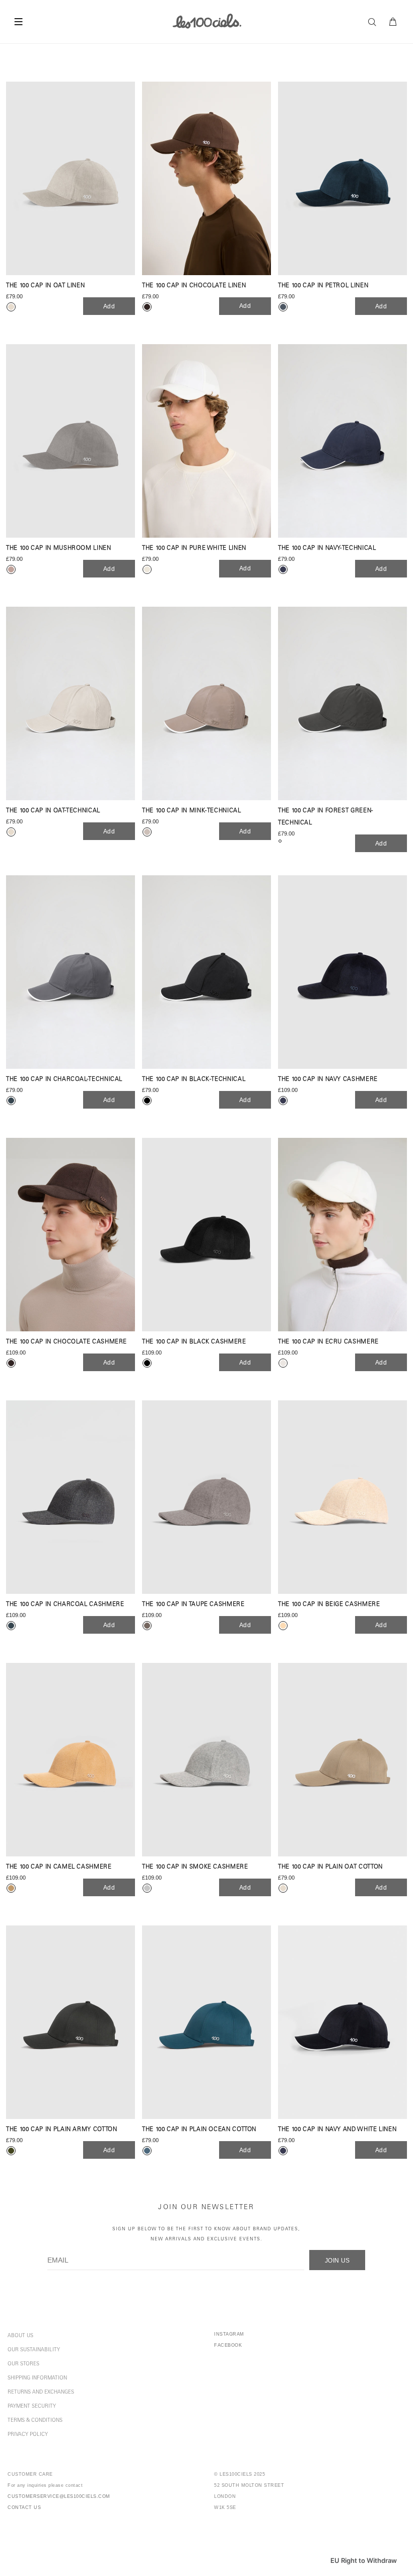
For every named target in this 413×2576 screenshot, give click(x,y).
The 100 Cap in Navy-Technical (327, 549)
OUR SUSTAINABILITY (34, 2350)
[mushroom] (11, 569)
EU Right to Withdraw (364, 2560)
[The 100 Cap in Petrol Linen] (342, 178)
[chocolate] (147, 307)
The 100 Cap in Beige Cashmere (329, 1605)
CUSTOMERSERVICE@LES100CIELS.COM (59, 2496)
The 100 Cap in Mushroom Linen (59, 549)
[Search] (375, 22)
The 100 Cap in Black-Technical (194, 1080)
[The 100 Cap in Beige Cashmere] (342, 1497)
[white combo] (147, 569)
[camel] (11, 1888)
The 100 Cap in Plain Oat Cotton (330, 1867)
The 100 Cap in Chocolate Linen (194, 286)
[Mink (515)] (206, 703)
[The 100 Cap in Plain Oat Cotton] (342, 1760)
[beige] (283, 1626)
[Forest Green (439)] (342, 703)
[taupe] (147, 1626)
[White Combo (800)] (206, 441)
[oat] (11, 307)
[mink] (147, 832)
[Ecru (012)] (342, 1235)
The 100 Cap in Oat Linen (45, 286)
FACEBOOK (228, 2345)
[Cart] (393, 22)
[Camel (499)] (71, 1760)
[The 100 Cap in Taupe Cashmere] (206, 1497)
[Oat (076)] (71, 178)
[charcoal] (11, 1101)
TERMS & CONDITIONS (35, 2421)
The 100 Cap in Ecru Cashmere (328, 1342)
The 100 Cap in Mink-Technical (192, 811)
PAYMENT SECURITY (32, 2407)
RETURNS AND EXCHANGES (41, 2393)
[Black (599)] (206, 972)
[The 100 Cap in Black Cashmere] (206, 1235)
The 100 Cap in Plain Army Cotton (61, 2130)
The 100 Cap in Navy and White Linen (337, 2130)
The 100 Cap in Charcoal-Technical (64, 1080)
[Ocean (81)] (206, 2022)
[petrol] (283, 307)
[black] (147, 1101)
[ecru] (283, 1363)
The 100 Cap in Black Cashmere (194, 1342)
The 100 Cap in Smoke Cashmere (195, 1867)
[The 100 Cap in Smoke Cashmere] (206, 1760)
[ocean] (147, 2151)
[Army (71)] (71, 2022)
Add (109, 306)
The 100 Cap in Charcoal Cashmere (65, 1605)
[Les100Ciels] (207, 21)
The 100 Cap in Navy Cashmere (328, 1080)
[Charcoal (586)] (71, 972)
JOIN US (337, 2261)
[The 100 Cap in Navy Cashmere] (342, 972)
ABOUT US (20, 2336)
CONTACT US (24, 2507)
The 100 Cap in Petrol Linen (323, 286)
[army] (11, 2151)
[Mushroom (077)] (71, 441)
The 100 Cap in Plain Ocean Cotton (199, 2130)
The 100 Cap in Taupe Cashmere (193, 1605)
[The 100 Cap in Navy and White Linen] (342, 2022)
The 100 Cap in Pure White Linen (194, 549)
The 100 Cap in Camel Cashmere (59, 1867)
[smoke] (147, 1888)
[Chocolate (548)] (206, 178)
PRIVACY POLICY (28, 2435)
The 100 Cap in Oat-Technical (53, 811)
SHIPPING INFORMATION (37, 2378)
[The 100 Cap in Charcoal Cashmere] (71, 1497)
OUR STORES (23, 2364)
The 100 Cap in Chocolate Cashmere (66, 1342)
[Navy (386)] (342, 441)
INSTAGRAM (229, 2334)
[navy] (283, 569)
